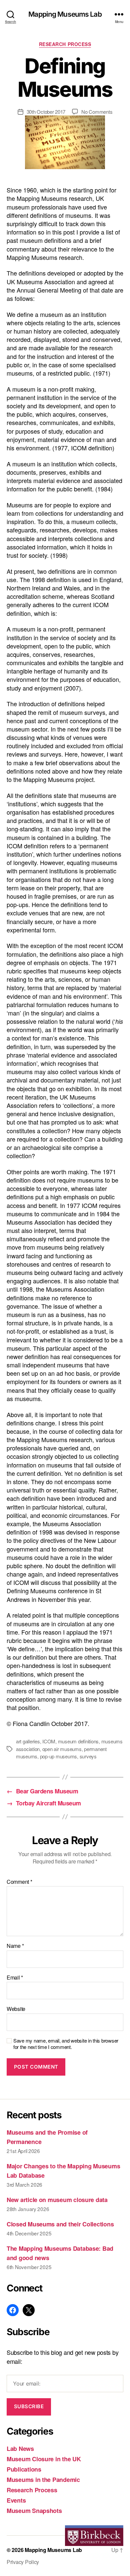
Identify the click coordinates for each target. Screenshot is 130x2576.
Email (15, 1978)
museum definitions (78, 1741)
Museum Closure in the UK (44, 2459)
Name (15, 1946)
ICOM (49, 1741)
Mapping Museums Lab (65, 14)
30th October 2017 (46, 112)
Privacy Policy (23, 2562)
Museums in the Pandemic (43, 2480)
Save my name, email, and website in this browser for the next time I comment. (66, 2044)
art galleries (28, 1741)
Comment (19, 1882)
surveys (88, 1756)
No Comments (97, 112)
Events (16, 2500)
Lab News (20, 2449)
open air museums (62, 1749)
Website (16, 2009)
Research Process (65, 44)
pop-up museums (58, 1756)
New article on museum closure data (57, 2200)
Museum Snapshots (34, 2511)
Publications (24, 2469)
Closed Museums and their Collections (60, 2224)
